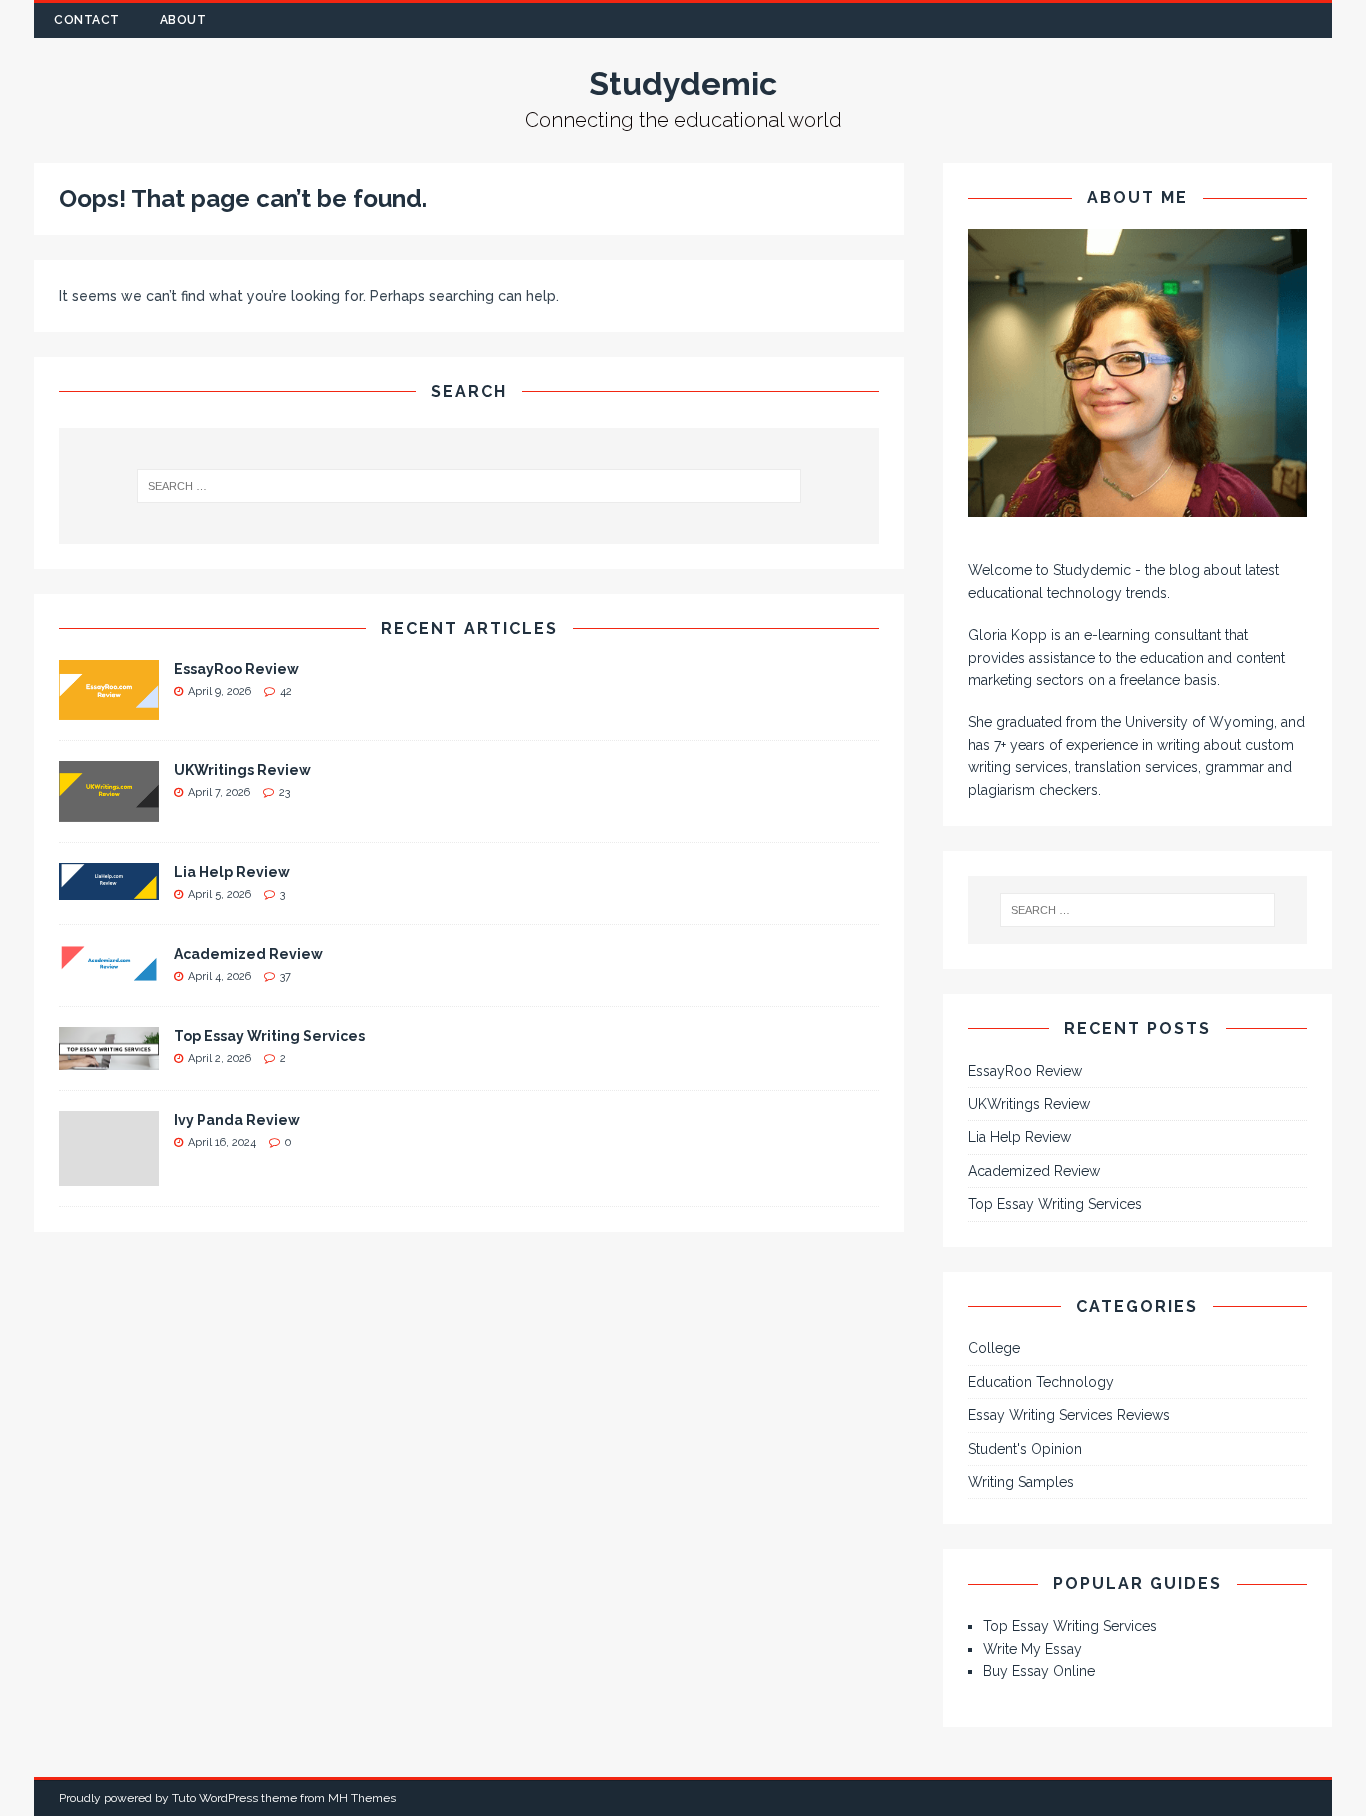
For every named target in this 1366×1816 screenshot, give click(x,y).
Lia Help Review (232, 872)
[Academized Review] (109, 970)
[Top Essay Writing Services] (109, 1058)
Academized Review (248, 954)
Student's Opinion (1025, 1449)
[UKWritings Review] (109, 811)
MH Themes (362, 1798)
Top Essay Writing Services (269, 1036)
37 (285, 976)
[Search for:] (469, 486)
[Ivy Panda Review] (109, 1174)
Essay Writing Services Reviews (1069, 1415)
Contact (87, 20)
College (994, 1348)
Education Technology (1041, 1382)
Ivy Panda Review (237, 1120)
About (183, 20)
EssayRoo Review (236, 669)
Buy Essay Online (1039, 1671)
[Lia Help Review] (109, 888)
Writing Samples (1021, 1482)
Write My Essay (1032, 1649)
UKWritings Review (242, 770)
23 (284, 792)
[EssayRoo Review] (109, 709)
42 (286, 691)
